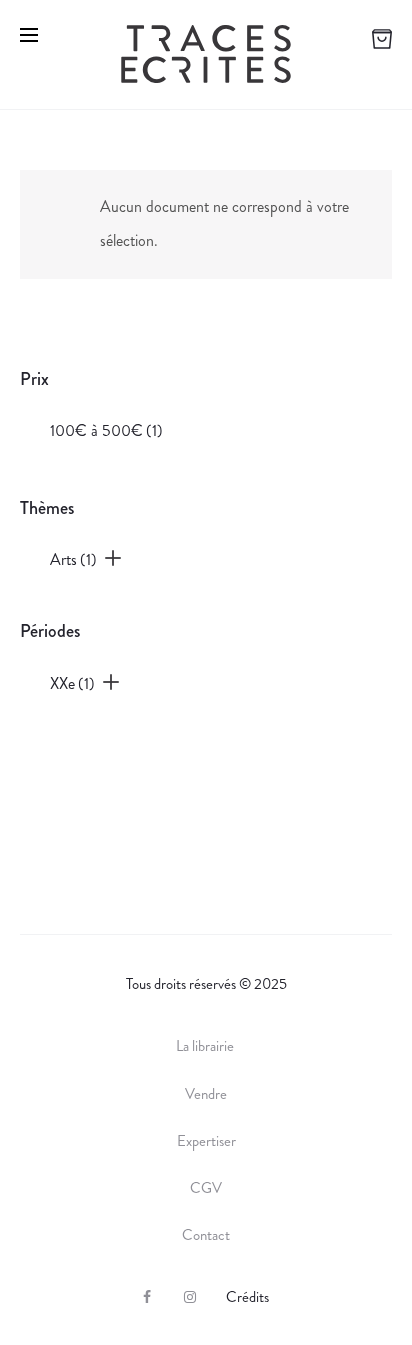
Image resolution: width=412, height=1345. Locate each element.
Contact (206, 1235)
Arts (73, 559)
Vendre (206, 1094)
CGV (206, 1188)
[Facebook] (147, 1297)
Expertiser (206, 1141)
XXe (72, 683)
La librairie (206, 1046)
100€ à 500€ (106, 430)
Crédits (247, 1297)
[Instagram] (190, 1297)
